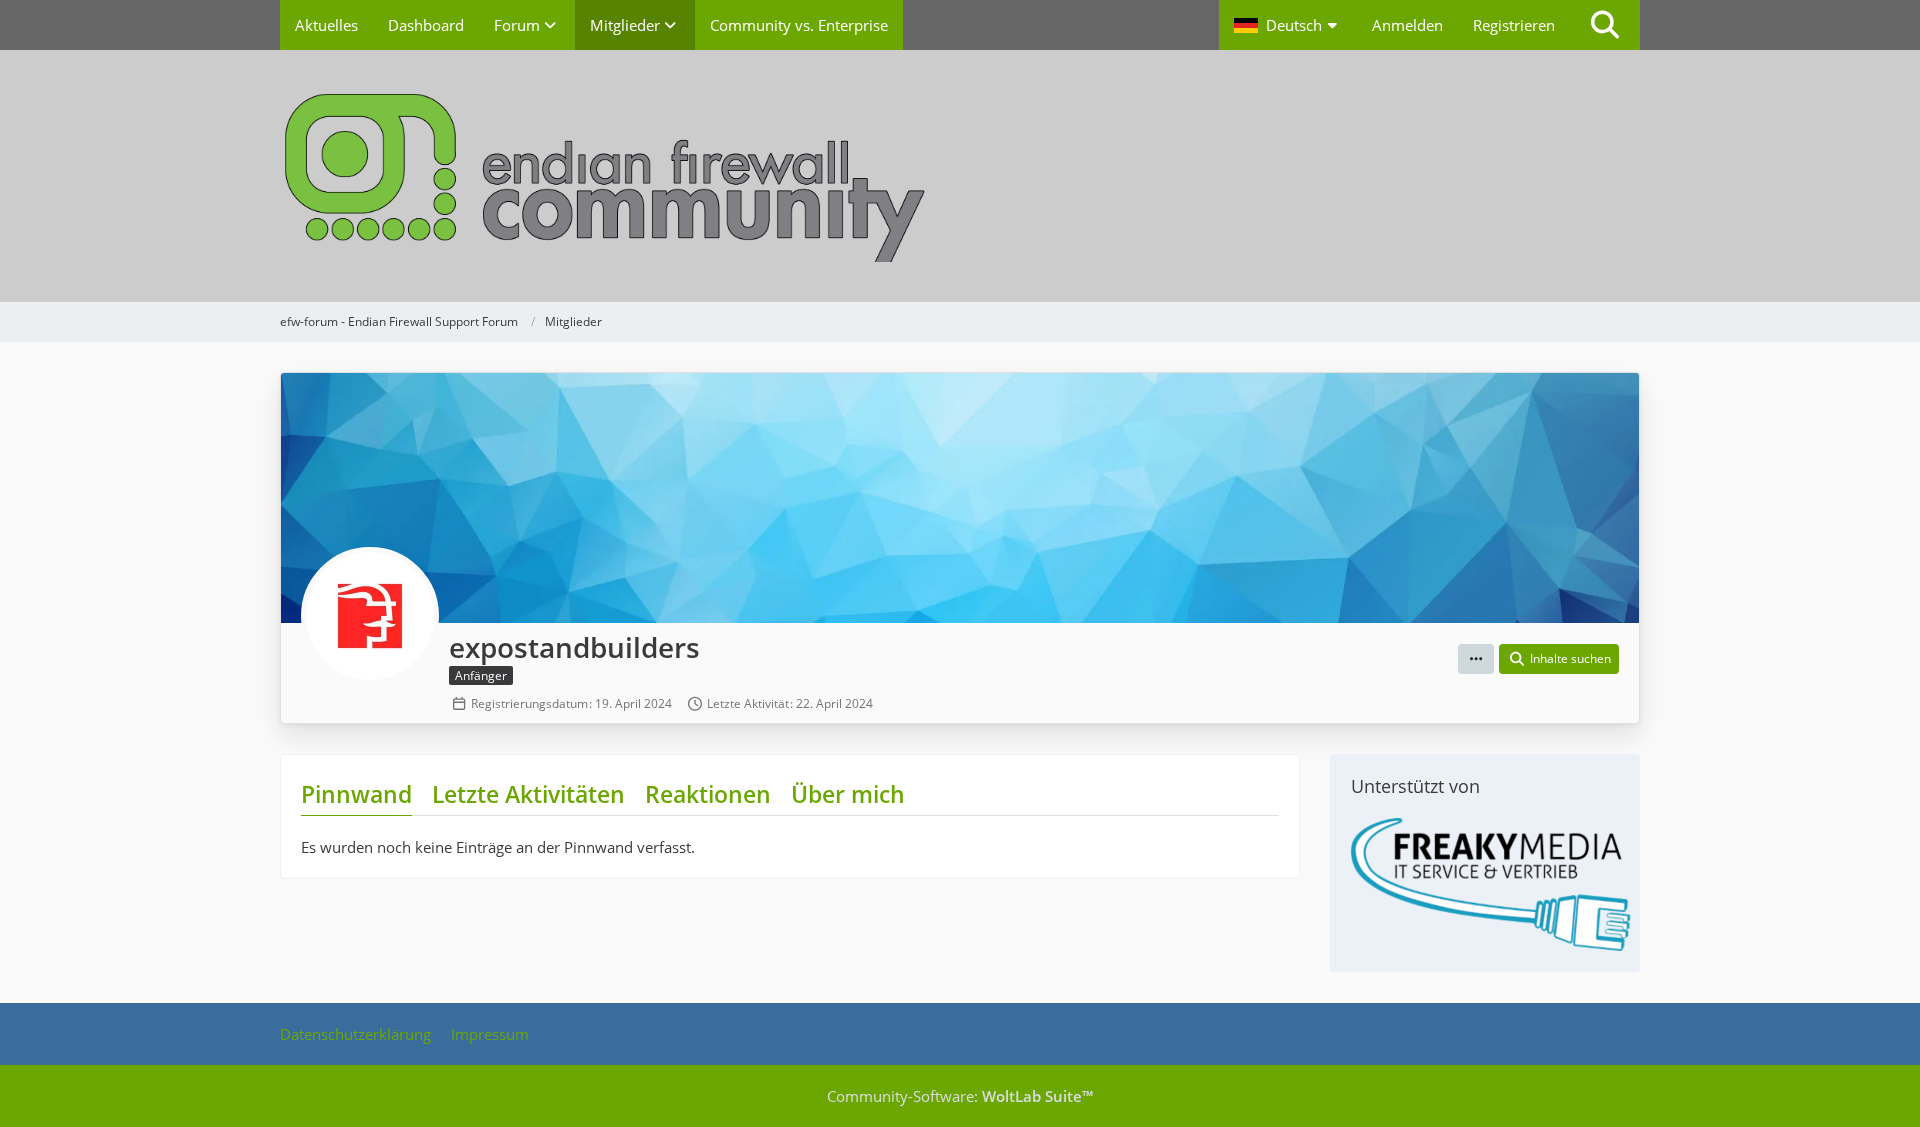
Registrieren (1514, 25)
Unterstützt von (1415, 786)
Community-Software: (960, 1096)
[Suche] (1605, 25)
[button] (1288, 25)
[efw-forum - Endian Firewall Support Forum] (960, 176)
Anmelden (1407, 25)
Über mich (848, 794)
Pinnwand (356, 794)
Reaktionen (708, 794)
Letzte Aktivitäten (528, 794)
